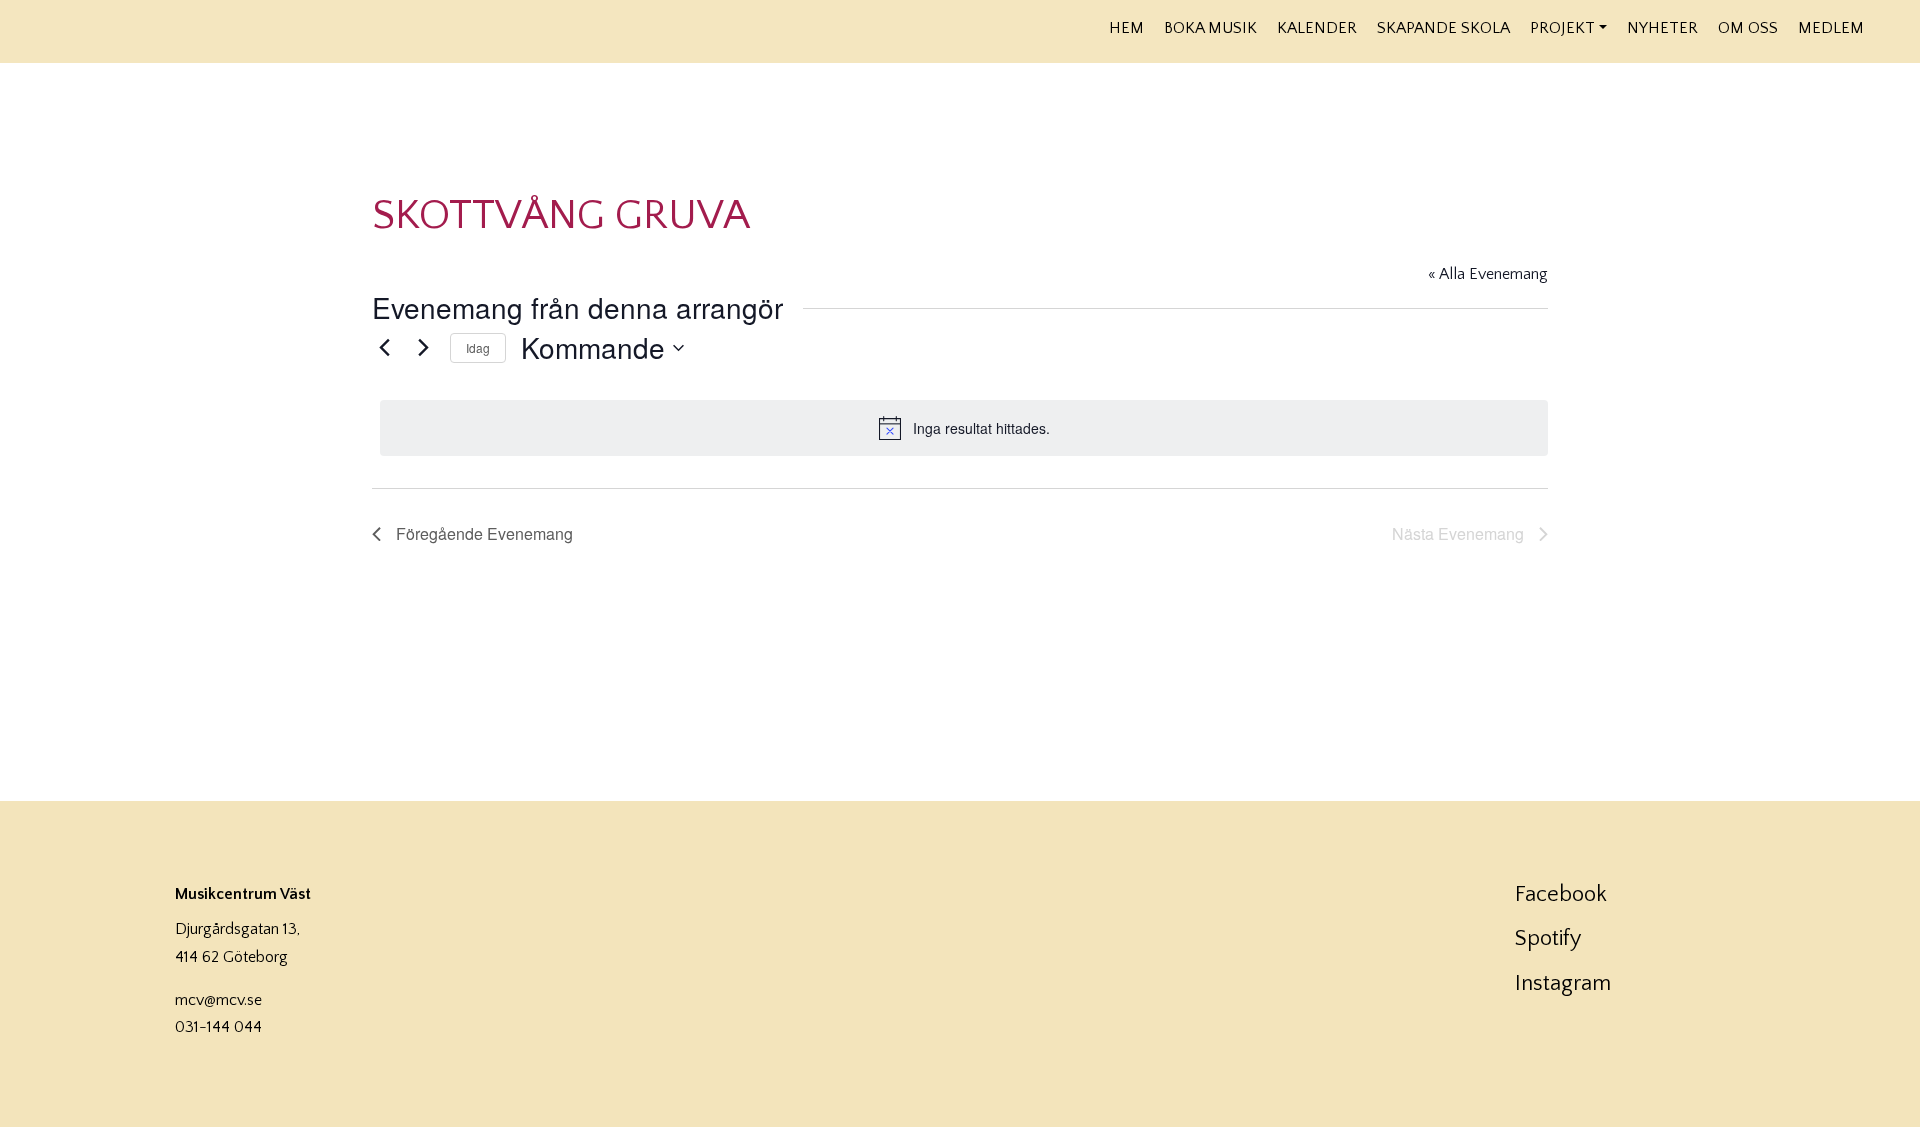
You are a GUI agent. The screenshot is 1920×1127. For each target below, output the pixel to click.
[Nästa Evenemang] (423, 348)
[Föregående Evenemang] (384, 348)
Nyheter (1662, 28)
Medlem (1831, 28)
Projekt (1562, 28)
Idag (478, 347)
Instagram (1563, 983)
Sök (1887, 27)
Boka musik (1210, 28)
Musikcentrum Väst (231, 29)
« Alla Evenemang (1488, 274)
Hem (1126, 28)
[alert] (964, 428)
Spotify (1548, 938)
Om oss (1748, 28)
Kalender (1317, 28)
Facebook (1561, 894)
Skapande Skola (1443, 28)
